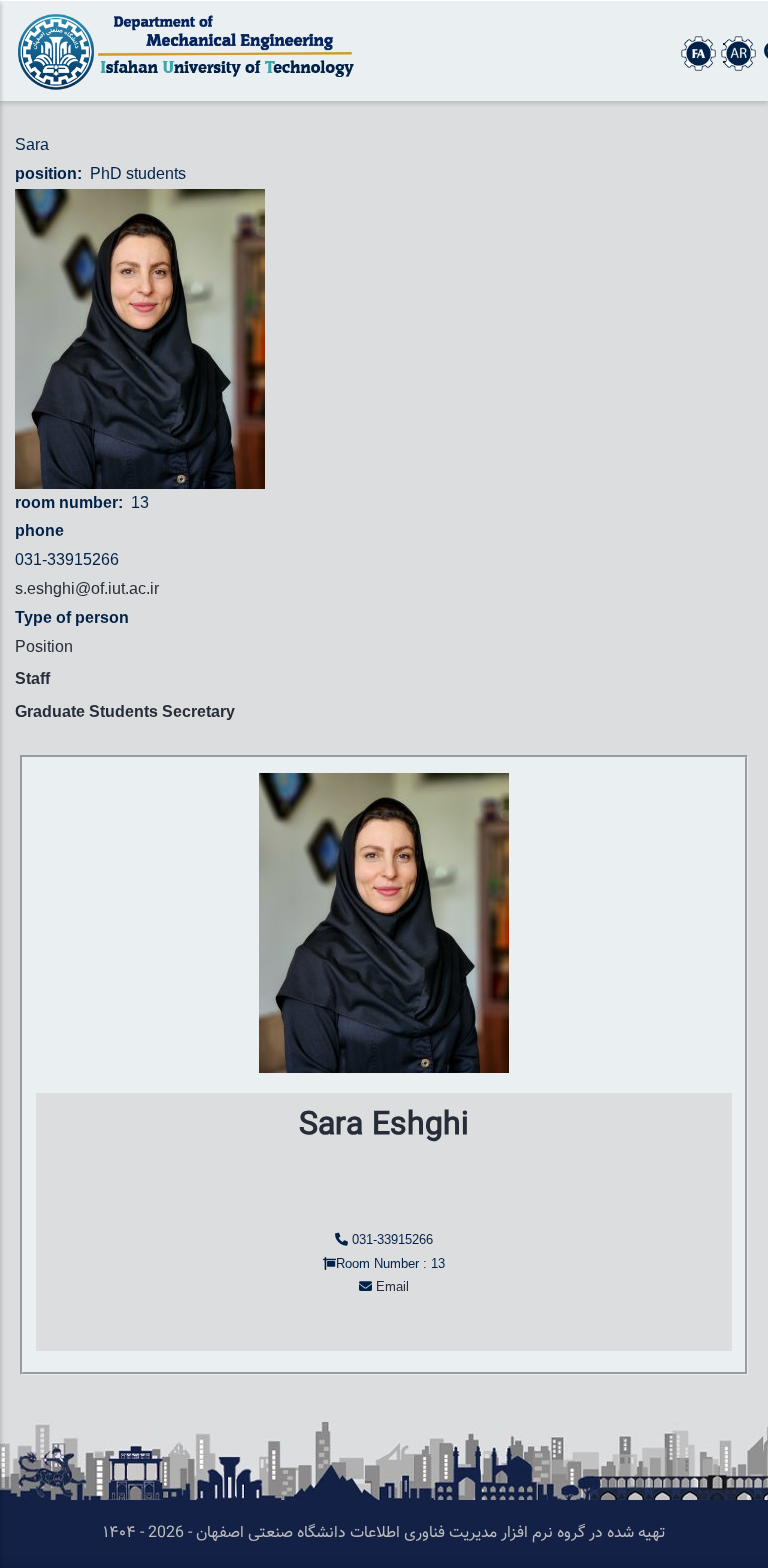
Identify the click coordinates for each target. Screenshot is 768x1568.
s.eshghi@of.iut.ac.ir (87, 588)
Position (44, 646)
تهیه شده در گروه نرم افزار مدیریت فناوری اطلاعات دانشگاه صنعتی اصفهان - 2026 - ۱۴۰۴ (384, 1533)
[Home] (192, 51)
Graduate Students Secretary (125, 711)
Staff (32, 678)
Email (392, 1286)
